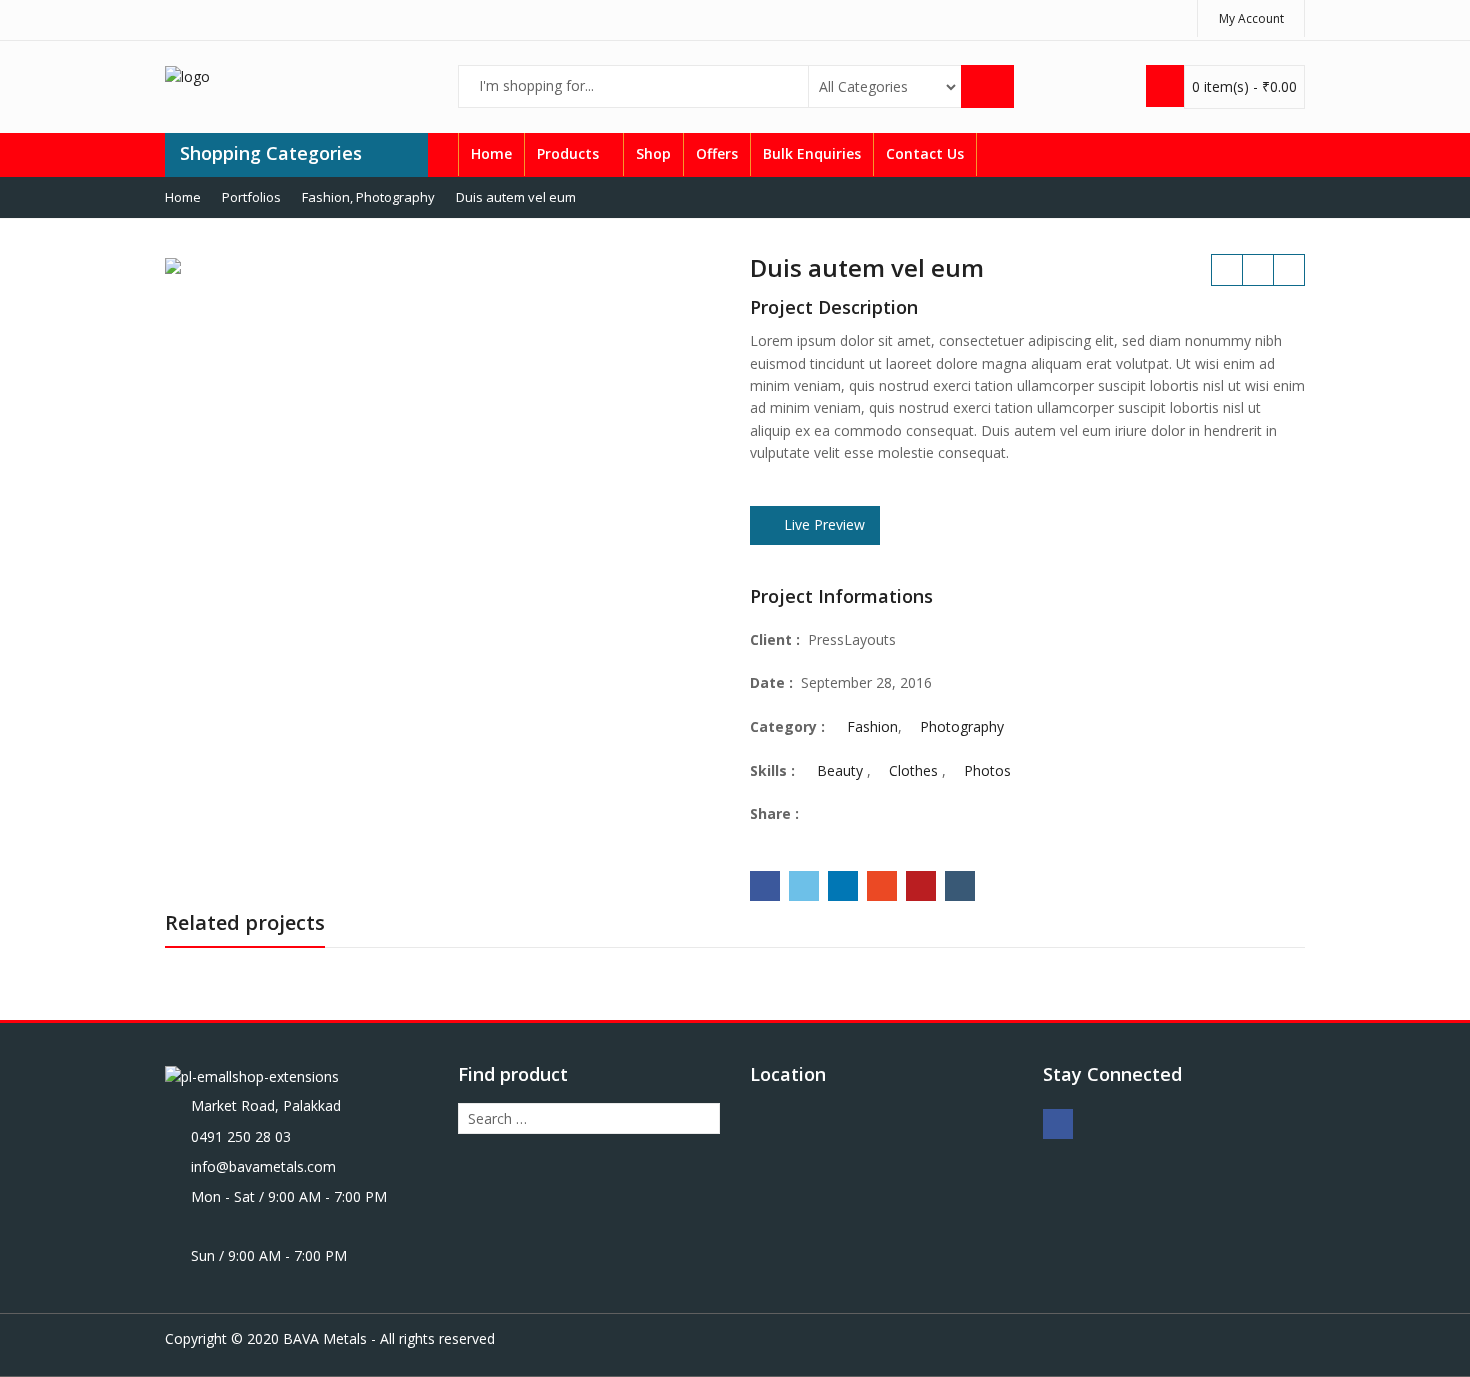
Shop (653, 153)
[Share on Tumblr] (960, 886)
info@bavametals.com (263, 1166)
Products (570, 153)
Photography (962, 726)
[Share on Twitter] (804, 886)
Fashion (872, 726)
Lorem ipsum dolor (1227, 270)
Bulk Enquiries (812, 153)
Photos (987, 770)
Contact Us (925, 153)
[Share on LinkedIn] (843, 886)
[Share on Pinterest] (921, 886)
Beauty (840, 770)
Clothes (913, 770)
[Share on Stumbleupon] (882, 886)
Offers (717, 153)
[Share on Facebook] (765, 886)
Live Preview (822, 524)
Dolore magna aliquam (1289, 270)
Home (491, 153)
